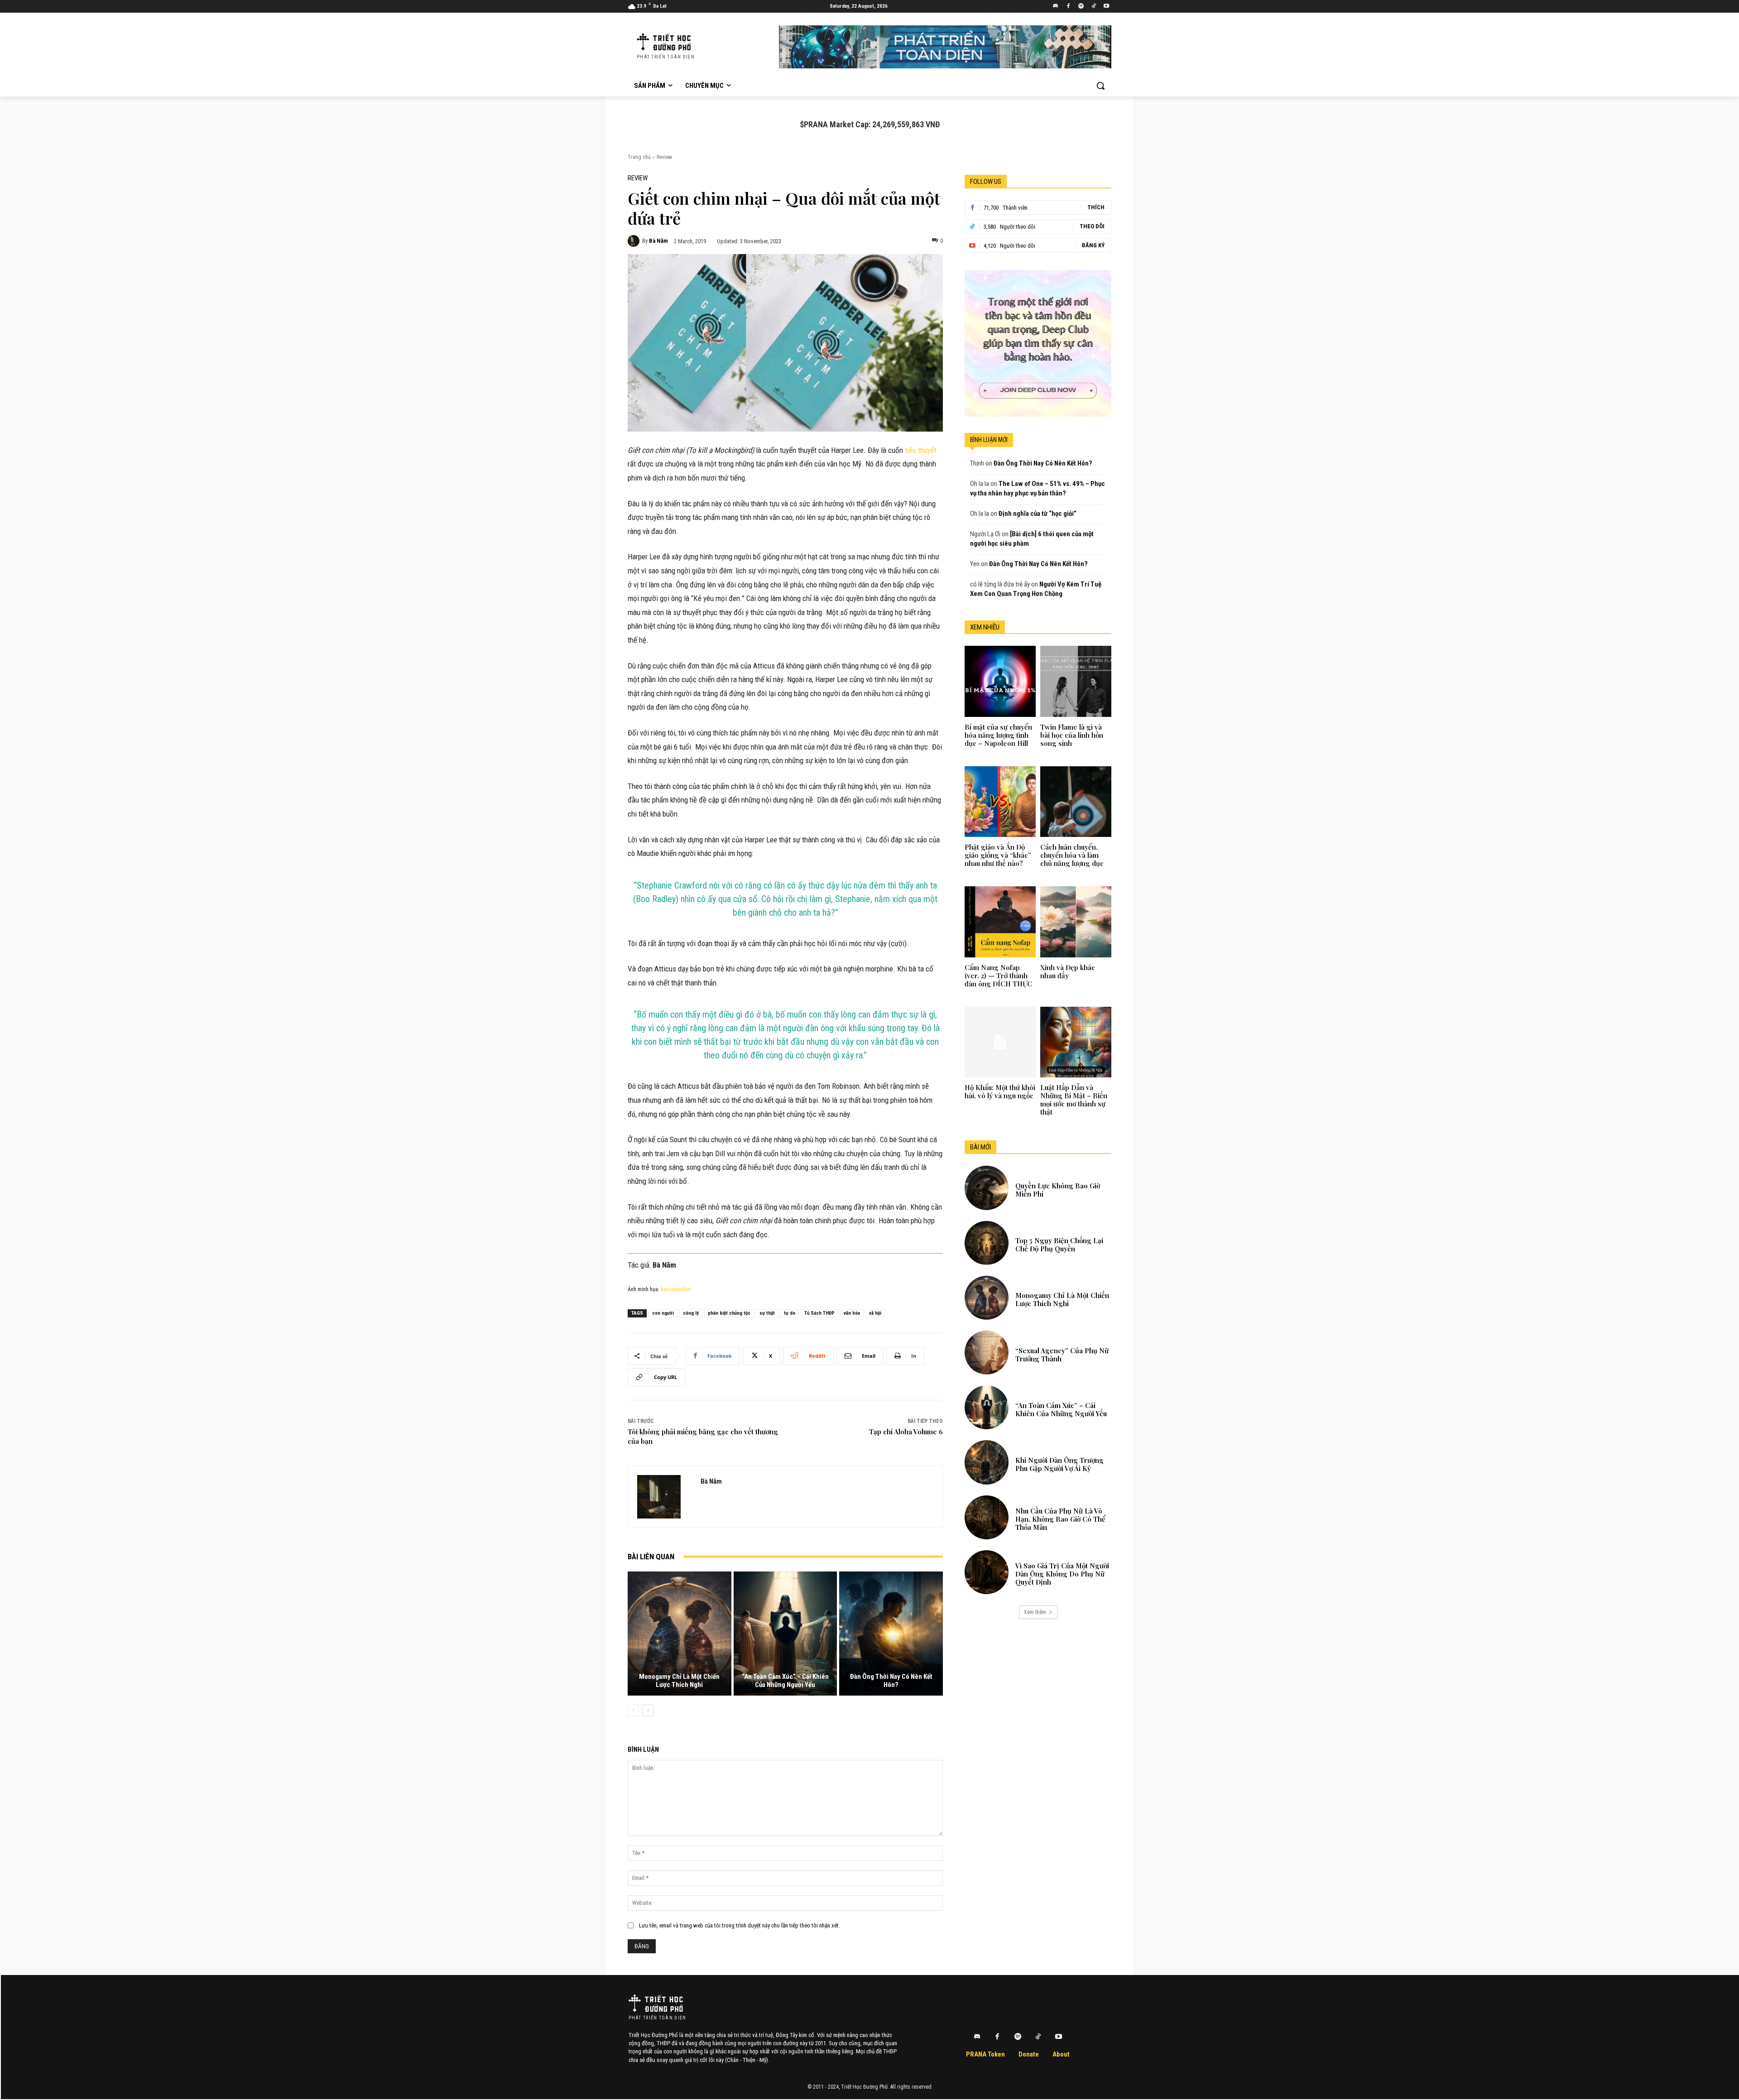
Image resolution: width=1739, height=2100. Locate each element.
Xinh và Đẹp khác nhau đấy (1068, 971)
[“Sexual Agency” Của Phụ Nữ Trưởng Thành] (987, 1353)
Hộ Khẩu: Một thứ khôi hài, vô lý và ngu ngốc (1000, 1091)
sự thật (767, 1313)
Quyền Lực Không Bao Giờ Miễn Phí (1058, 1190)
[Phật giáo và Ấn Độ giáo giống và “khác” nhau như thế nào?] (1000, 802)
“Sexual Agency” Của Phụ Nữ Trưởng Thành (1062, 1355)
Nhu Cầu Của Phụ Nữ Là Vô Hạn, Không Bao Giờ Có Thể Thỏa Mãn (1060, 1519)
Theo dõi (1092, 226)
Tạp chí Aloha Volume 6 (906, 1432)
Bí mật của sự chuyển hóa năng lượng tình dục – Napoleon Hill (998, 735)
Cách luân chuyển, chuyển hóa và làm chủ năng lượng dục (1072, 855)
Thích (1096, 207)
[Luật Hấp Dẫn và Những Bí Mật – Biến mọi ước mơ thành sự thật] (1076, 1042)
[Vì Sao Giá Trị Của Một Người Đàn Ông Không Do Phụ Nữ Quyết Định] (987, 1572)
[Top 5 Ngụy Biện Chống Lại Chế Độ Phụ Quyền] (987, 1243)
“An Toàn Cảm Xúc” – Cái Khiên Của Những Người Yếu (785, 1681)
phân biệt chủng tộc (729, 1313)
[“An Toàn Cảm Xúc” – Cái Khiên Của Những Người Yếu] (785, 1634)
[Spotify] (1081, 7)
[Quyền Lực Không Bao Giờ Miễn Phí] (987, 1188)
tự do (790, 1313)
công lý (691, 1313)
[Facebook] (1069, 7)
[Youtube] (1106, 7)
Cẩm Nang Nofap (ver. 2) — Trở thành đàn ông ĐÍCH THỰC (998, 976)
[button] (1100, 86)
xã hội (875, 1313)
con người (663, 1313)
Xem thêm (1035, 1612)
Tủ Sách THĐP (819, 1313)
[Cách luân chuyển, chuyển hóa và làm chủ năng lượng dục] (1076, 802)
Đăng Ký (1093, 245)
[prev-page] (633, 1711)
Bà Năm (658, 241)
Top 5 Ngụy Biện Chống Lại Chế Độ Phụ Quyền (1059, 1245)
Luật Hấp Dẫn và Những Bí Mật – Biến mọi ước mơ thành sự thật (1074, 1100)
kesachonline (676, 1289)
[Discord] (1056, 7)
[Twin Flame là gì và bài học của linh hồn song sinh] (1076, 681)
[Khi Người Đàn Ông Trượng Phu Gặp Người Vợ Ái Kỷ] (987, 1462)
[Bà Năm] (635, 241)
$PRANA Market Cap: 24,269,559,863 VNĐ (870, 124)
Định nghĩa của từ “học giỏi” (1038, 514)
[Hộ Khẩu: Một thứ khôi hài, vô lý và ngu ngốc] (1000, 1042)
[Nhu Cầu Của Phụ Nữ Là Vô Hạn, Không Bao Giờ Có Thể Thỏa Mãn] (987, 1517)
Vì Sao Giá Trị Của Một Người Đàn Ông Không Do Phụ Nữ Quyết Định (1062, 1574)
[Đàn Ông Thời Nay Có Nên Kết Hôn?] (891, 1634)
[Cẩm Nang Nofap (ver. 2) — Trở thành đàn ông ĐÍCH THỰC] (1000, 922)
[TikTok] (1093, 7)
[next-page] (648, 1711)
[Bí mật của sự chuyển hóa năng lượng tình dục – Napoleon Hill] (1000, 681)
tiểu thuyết (921, 450)
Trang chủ (639, 157)
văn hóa (852, 1313)
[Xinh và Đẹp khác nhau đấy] (1076, 922)
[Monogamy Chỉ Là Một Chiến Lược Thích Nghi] (680, 1634)
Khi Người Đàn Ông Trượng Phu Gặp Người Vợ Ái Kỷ (1059, 1464)
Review (664, 157)
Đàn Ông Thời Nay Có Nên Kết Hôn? (891, 1681)
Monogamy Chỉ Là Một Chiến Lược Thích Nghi (679, 1681)
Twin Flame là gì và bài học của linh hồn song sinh (1072, 735)
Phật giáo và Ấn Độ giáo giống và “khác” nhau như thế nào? (998, 855)
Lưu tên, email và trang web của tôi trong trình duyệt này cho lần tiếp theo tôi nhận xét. (740, 1925)
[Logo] (656, 2003)
